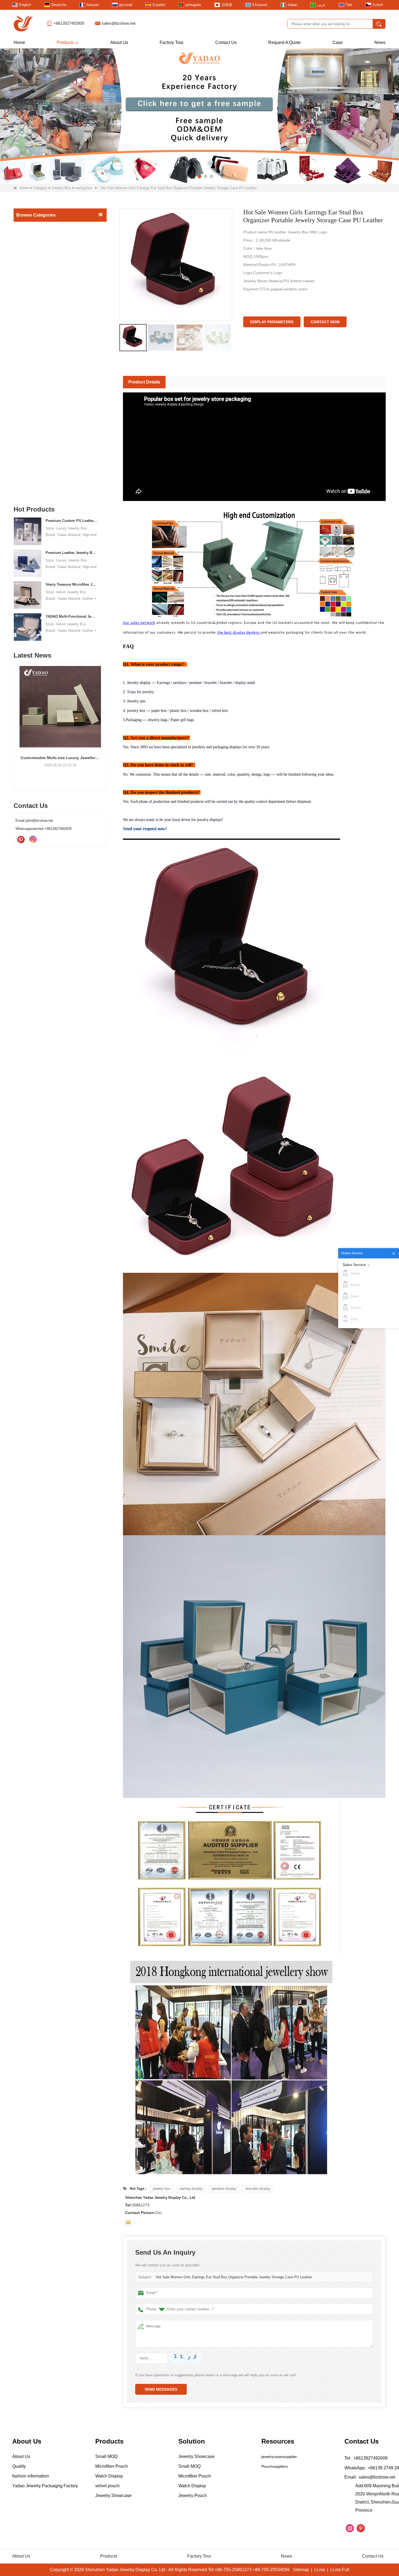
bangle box (31, 292)
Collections (27, 478)
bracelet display (258, 2189)
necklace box (33, 302)
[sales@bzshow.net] (128, 2222)
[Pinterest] (21, 840)
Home (19, 42)
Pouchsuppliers (275, 2466)
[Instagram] (33, 840)
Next (104, 718)
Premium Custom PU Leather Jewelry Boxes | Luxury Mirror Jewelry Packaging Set (72, 521)
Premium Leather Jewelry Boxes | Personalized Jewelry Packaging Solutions (72, 553)
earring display (191, 2189)
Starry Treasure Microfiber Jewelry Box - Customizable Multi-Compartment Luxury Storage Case (72, 584)
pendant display (224, 2189)
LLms (320, 2570)
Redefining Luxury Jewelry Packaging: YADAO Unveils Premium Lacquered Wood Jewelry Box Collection (60, 758)
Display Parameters (272, 322)
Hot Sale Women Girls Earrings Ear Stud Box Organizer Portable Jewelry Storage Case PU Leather (234, 2277)
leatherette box (34, 345)
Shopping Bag (30, 455)
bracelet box (32, 281)
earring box (84, 188)
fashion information (31, 2476)
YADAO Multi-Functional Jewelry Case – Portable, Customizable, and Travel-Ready (72, 616)
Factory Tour (172, 42)
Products (65, 42)
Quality (19, 2466)
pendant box (32, 313)
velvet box (31, 366)
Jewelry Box (61, 188)
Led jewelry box (35, 260)
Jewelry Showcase (34, 432)
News (380, 42)
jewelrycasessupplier (279, 2457)
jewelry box (162, 2189)
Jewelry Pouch (30, 443)
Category (40, 188)
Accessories (28, 466)
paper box (30, 398)
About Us (119, 42)
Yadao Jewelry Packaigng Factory (45, 2486)
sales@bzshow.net (119, 23)
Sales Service (354, 1265)
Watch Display (30, 489)
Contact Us (226, 42)
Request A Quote (284, 42)
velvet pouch (107, 2486)
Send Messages (161, 2389)
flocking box (32, 377)
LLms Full (340, 2570)
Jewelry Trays (30, 409)
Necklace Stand (31, 421)
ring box (29, 271)
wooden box (32, 355)
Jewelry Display (31, 239)
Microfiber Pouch (112, 2466)
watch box (30, 334)
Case (338, 42)
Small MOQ (28, 227)
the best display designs (239, 633)
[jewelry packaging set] (199, 116)
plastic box (31, 387)
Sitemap (301, 2570)
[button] (188, 176)
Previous (16, 718)
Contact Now (325, 322)
